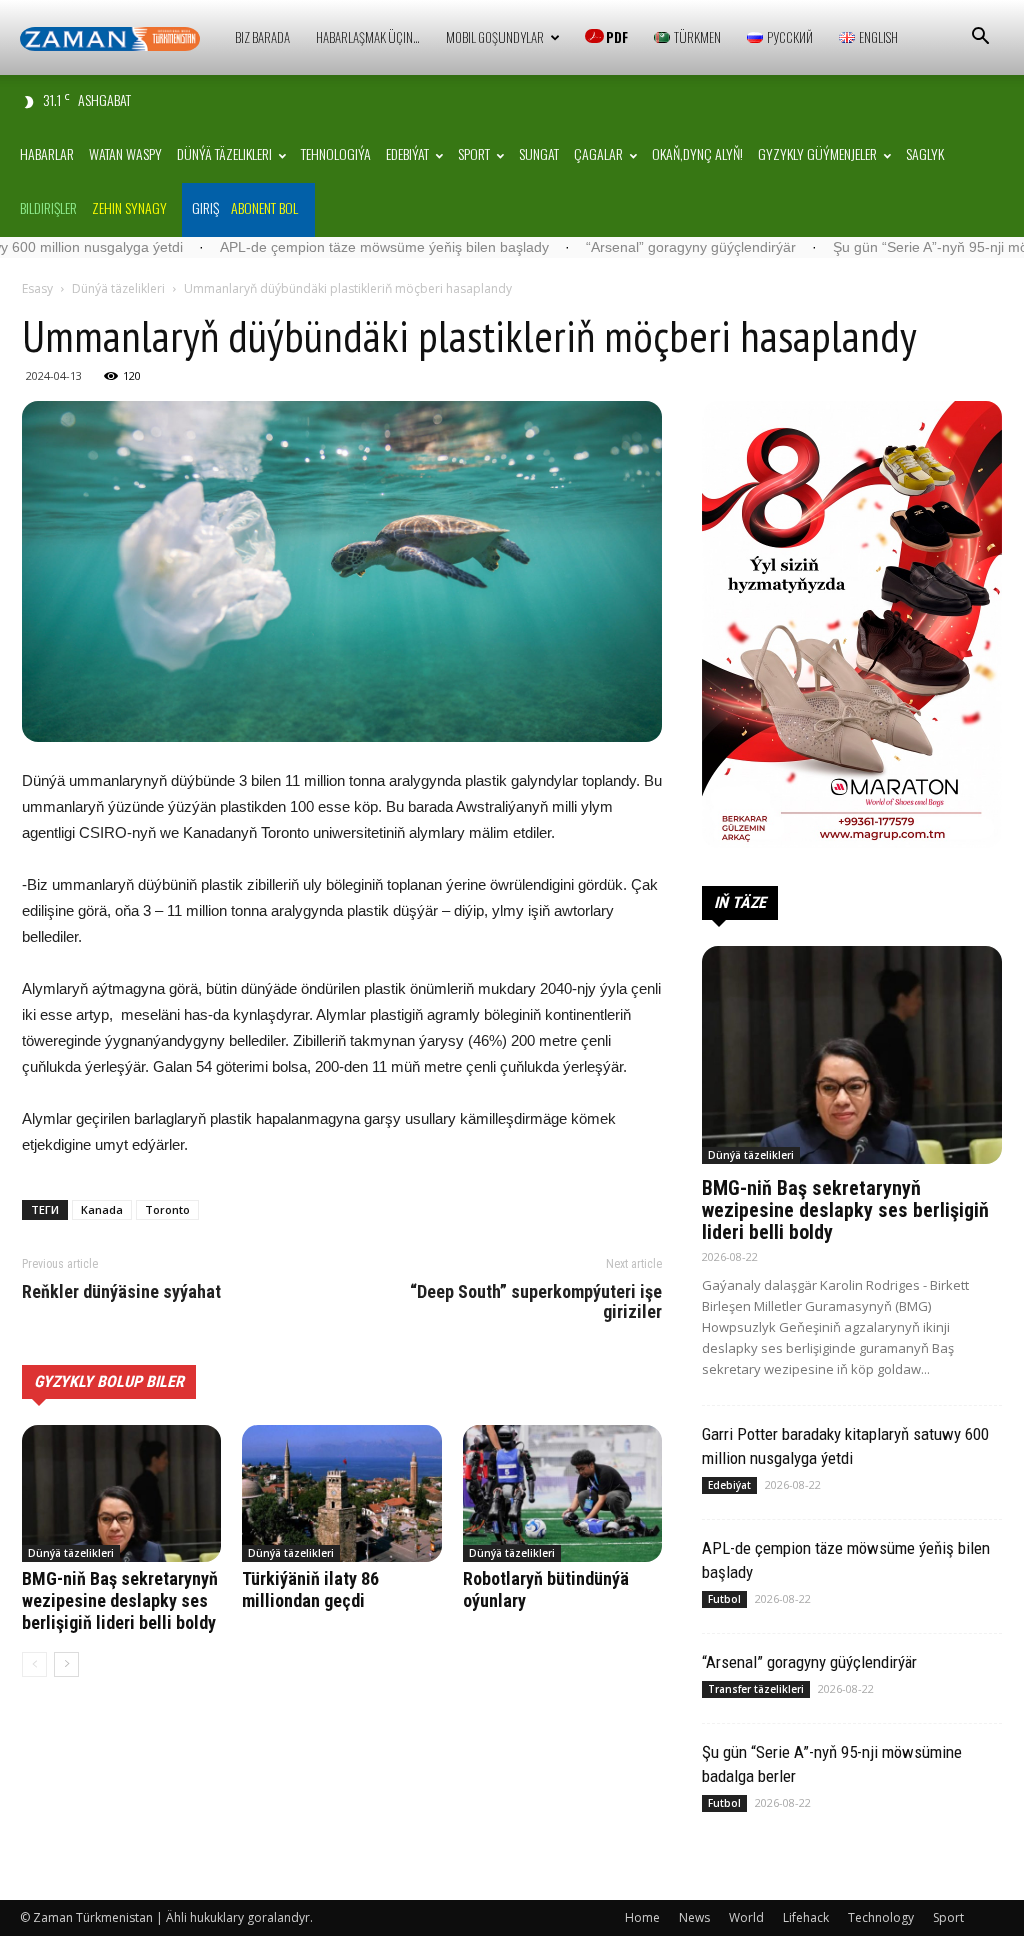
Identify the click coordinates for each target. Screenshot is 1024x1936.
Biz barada (262, 37)
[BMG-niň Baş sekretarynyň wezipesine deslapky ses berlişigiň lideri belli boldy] (121, 1493)
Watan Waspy (125, 153)
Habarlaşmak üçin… (368, 37)
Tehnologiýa (336, 153)
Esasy (37, 288)
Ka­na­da (102, 1209)
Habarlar (47, 153)
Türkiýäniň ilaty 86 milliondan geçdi (310, 1589)
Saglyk (925, 153)
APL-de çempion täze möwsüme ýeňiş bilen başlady (287, 247)
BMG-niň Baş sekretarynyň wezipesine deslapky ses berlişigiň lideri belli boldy (120, 1600)
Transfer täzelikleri (756, 1689)
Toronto (167, 1209)
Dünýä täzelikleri (224, 153)
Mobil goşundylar (495, 37)
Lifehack (806, 1917)
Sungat (539, 153)
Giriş (205, 207)
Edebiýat (407, 153)
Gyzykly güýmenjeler (817, 153)
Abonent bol (264, 207)
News (694, 1917)
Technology (881, 1917)
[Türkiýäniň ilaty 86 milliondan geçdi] (341, 1493)
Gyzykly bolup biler (109, 1381)
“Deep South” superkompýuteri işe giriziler (536, 1302)
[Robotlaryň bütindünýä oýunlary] (562, 1493)
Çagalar (598, 153)
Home (642, 1917)
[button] (980, 38)
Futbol (724, 1599)
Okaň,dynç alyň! (697, 153)
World (746, 1917)
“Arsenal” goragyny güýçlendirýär (594, 247)
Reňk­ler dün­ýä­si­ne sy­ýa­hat (121, 1292)
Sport (474, 153)
